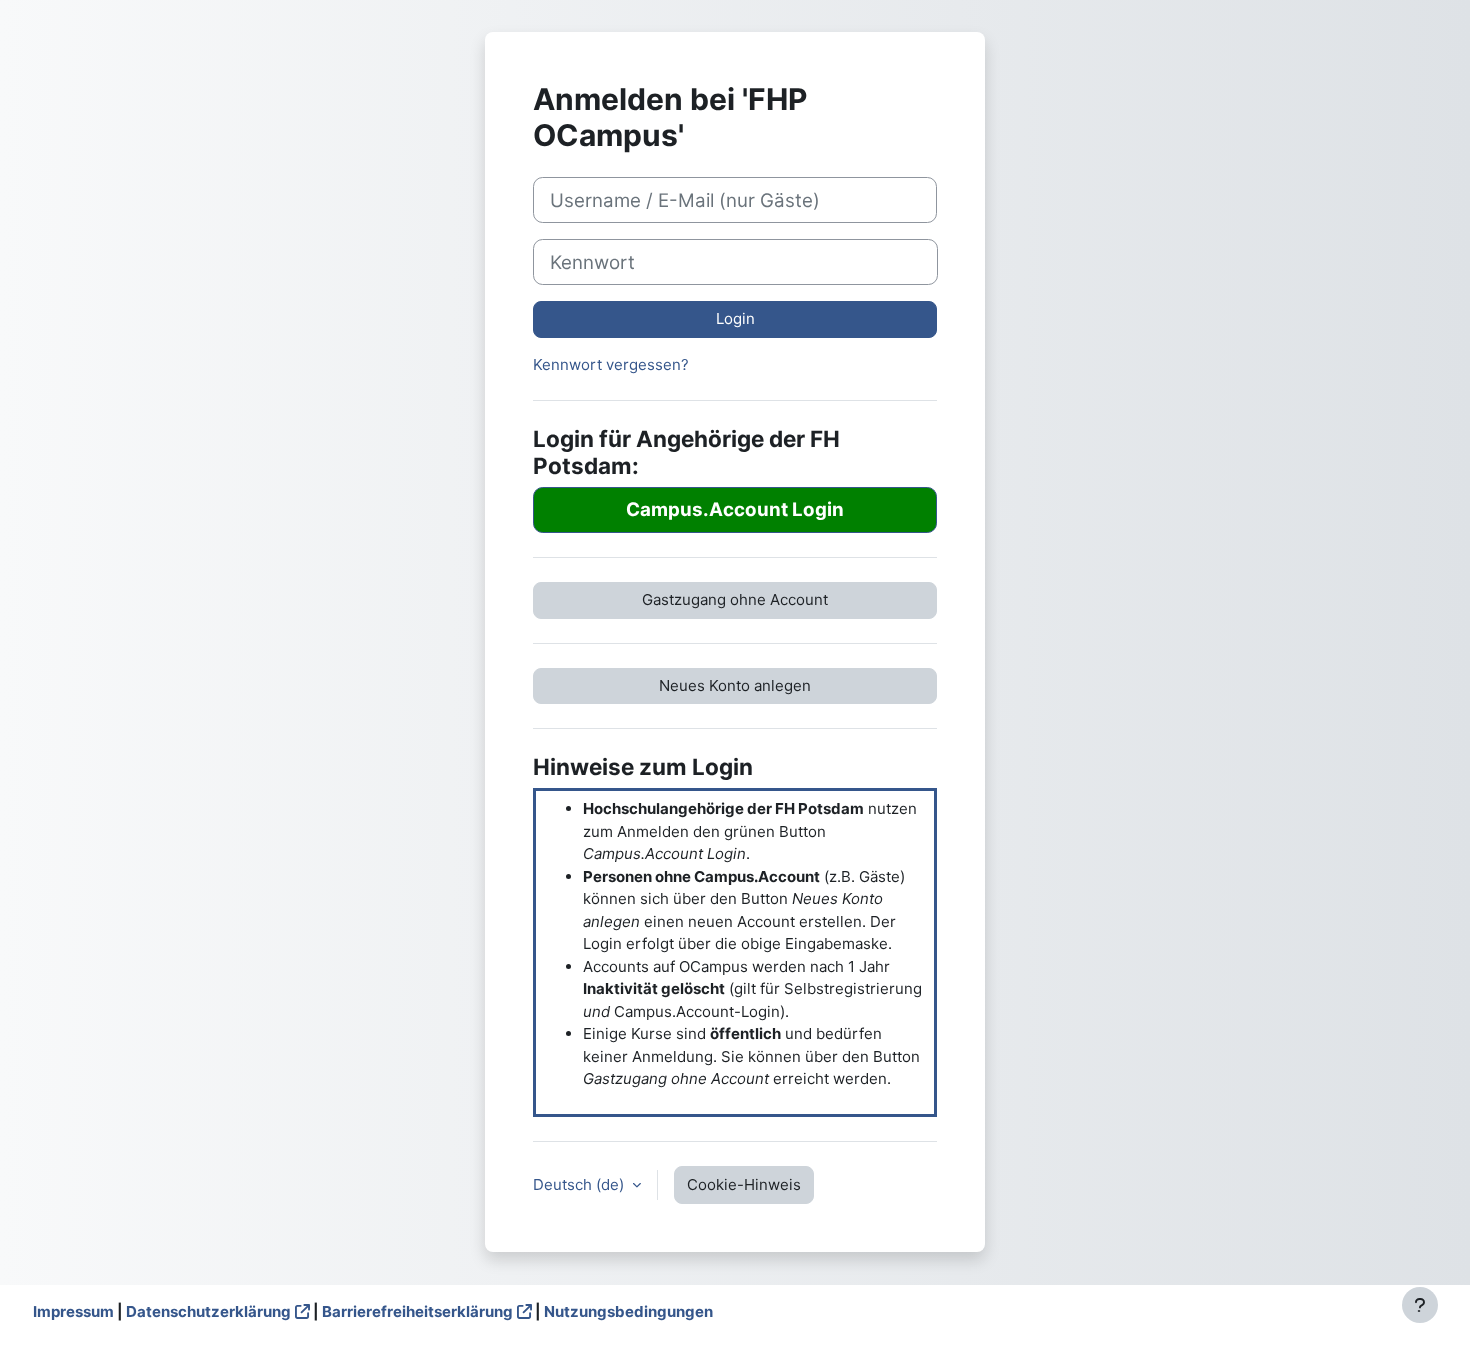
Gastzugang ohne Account (735, 599)
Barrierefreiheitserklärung (417, 1311)
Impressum (73, 1311)
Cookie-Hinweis (744, 1184)
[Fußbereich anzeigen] (1420, 1305)
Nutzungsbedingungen (628, 1311)
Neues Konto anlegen (735, 685)
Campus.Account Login (735, 509)
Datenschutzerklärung (208, 1311)
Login (735, 318)
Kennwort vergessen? (611, 364)
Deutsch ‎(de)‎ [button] (580, 1184)
